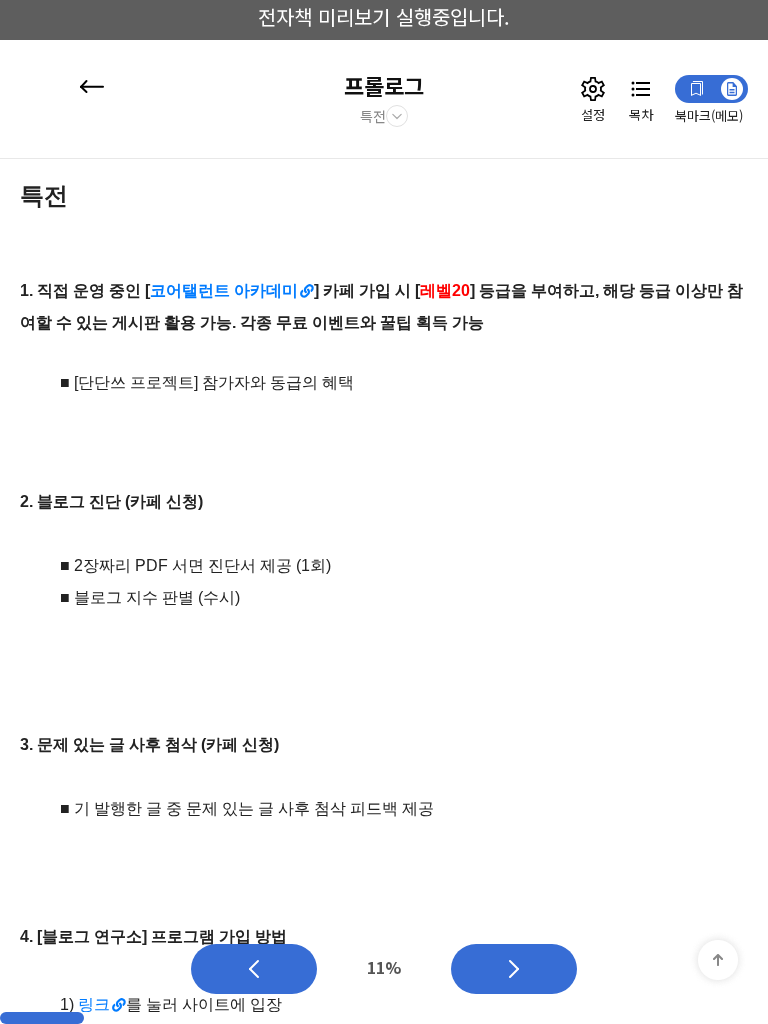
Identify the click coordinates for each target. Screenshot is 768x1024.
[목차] (641, 89)
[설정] (593, 89)
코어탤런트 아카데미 (224, 290)
